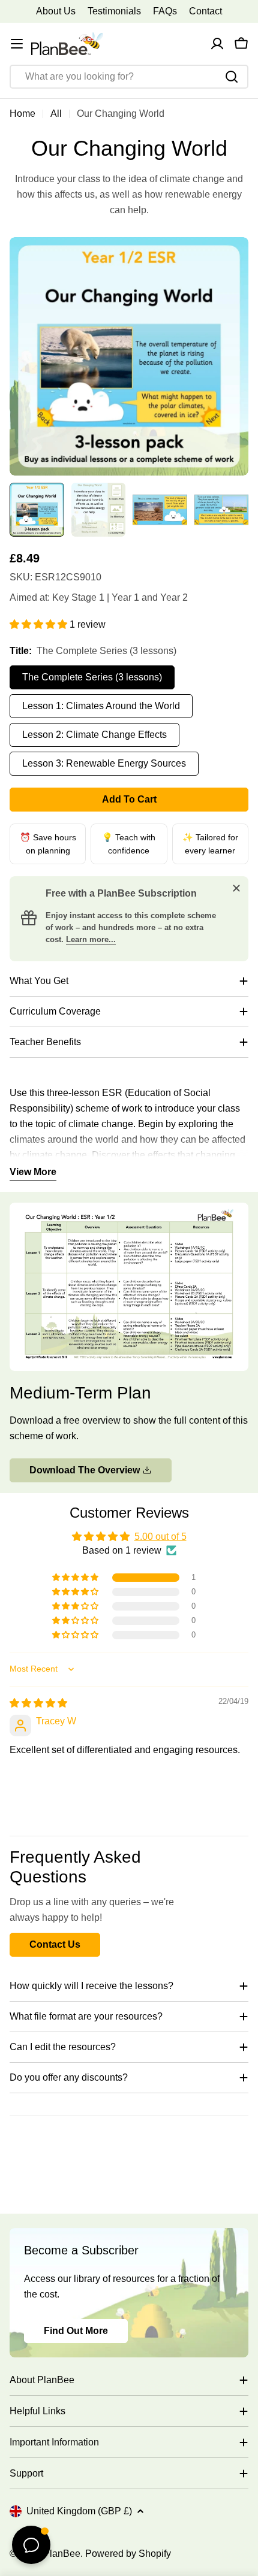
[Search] (232, 77)
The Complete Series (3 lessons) (92, 677)
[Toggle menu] (17, 44)
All (56, 113)
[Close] (236, 888)
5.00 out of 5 (160, 1537)
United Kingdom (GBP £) (79, 2511)
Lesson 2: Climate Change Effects (94, 735)
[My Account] (217, 44)
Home (22, 113)
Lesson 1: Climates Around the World (101, 706)
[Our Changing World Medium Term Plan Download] (129, 1210)
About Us (56, 11)
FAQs (165, 11)
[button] (40, 624)
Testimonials (114, 11)
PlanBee (62, 2554)
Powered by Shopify (128, 2554)
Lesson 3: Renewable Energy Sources (104, 763)
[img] (38, 1703)
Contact (205, 11)
